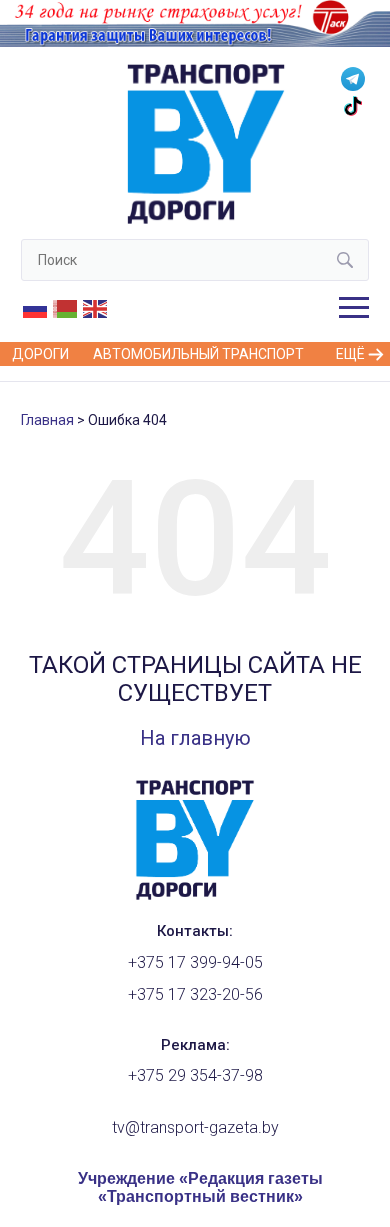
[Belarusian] (66, 308)
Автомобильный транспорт (198, 354)
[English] (96, 308)
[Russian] (36, 308)
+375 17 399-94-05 (195, 962)
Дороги (40, 354)
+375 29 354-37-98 (195, 1075)
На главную (195, 738)
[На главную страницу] (195, 895)
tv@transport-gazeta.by (195, 1127)
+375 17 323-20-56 (195, 994)
